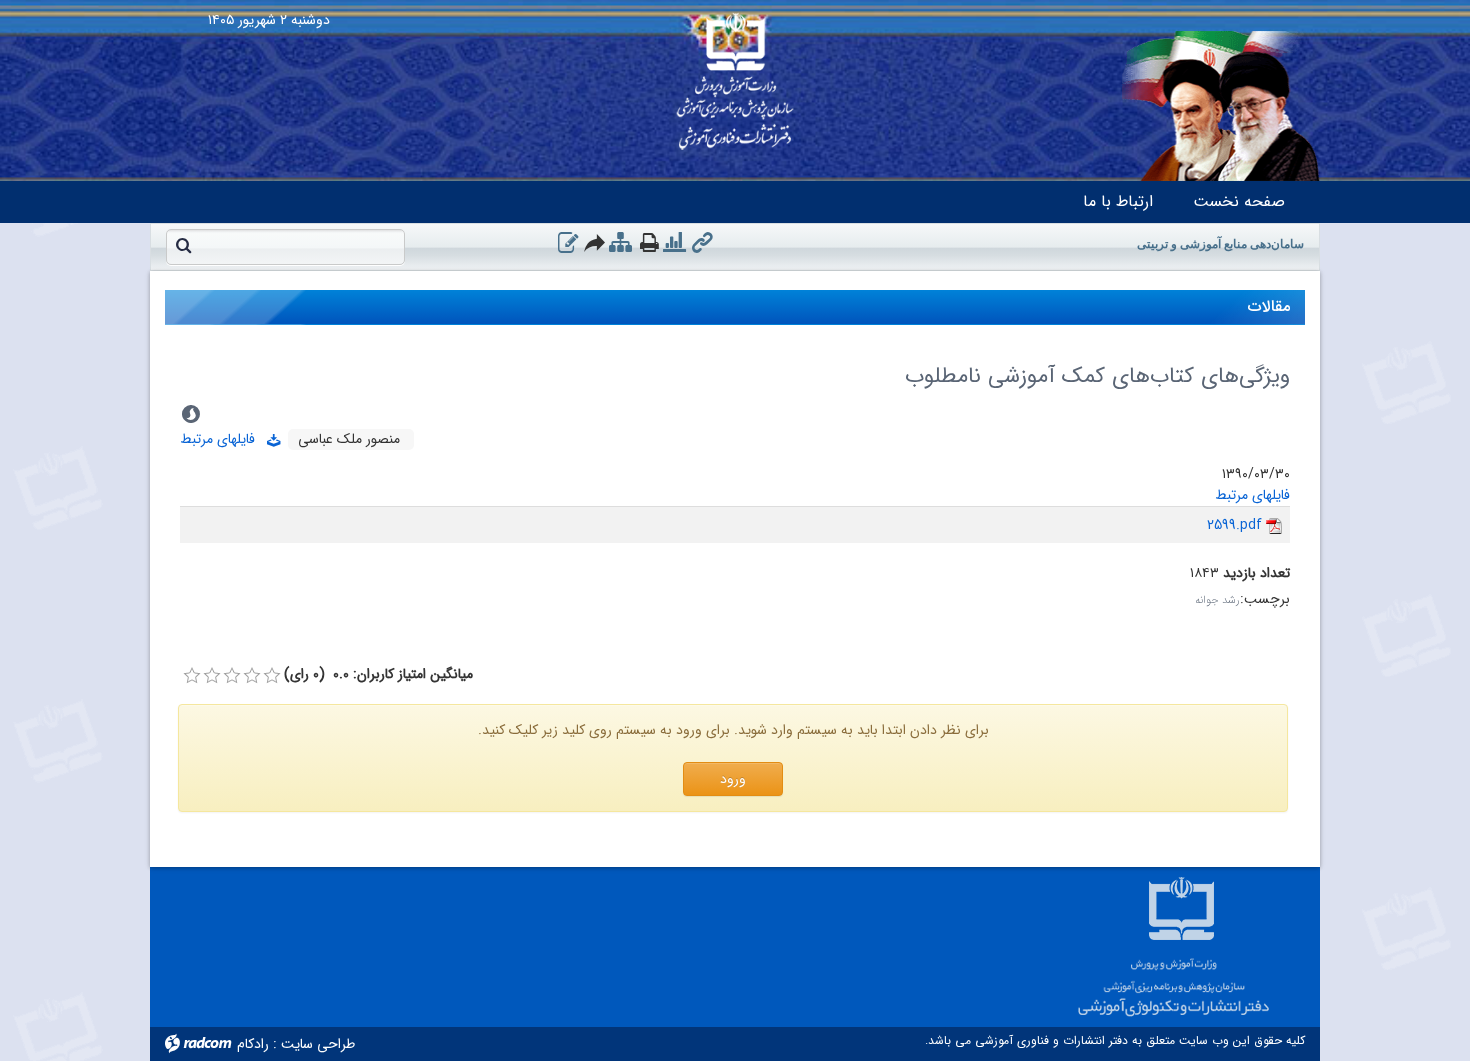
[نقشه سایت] (620, 243)
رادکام (253, 1044)
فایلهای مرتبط (223, 439)
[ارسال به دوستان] (595, 242)
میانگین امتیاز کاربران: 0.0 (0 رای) (378, 674)
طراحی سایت (318, 1044)
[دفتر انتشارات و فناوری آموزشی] (735, 75)
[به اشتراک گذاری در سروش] (191, 414)
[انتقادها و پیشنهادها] (568, 243)
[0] (192, 676)
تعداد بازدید (1256, 573)
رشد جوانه (1217, 600)
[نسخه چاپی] (649, 242)
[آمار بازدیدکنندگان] (674, 243)
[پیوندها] (702, 243)
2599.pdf (1234, 525)
